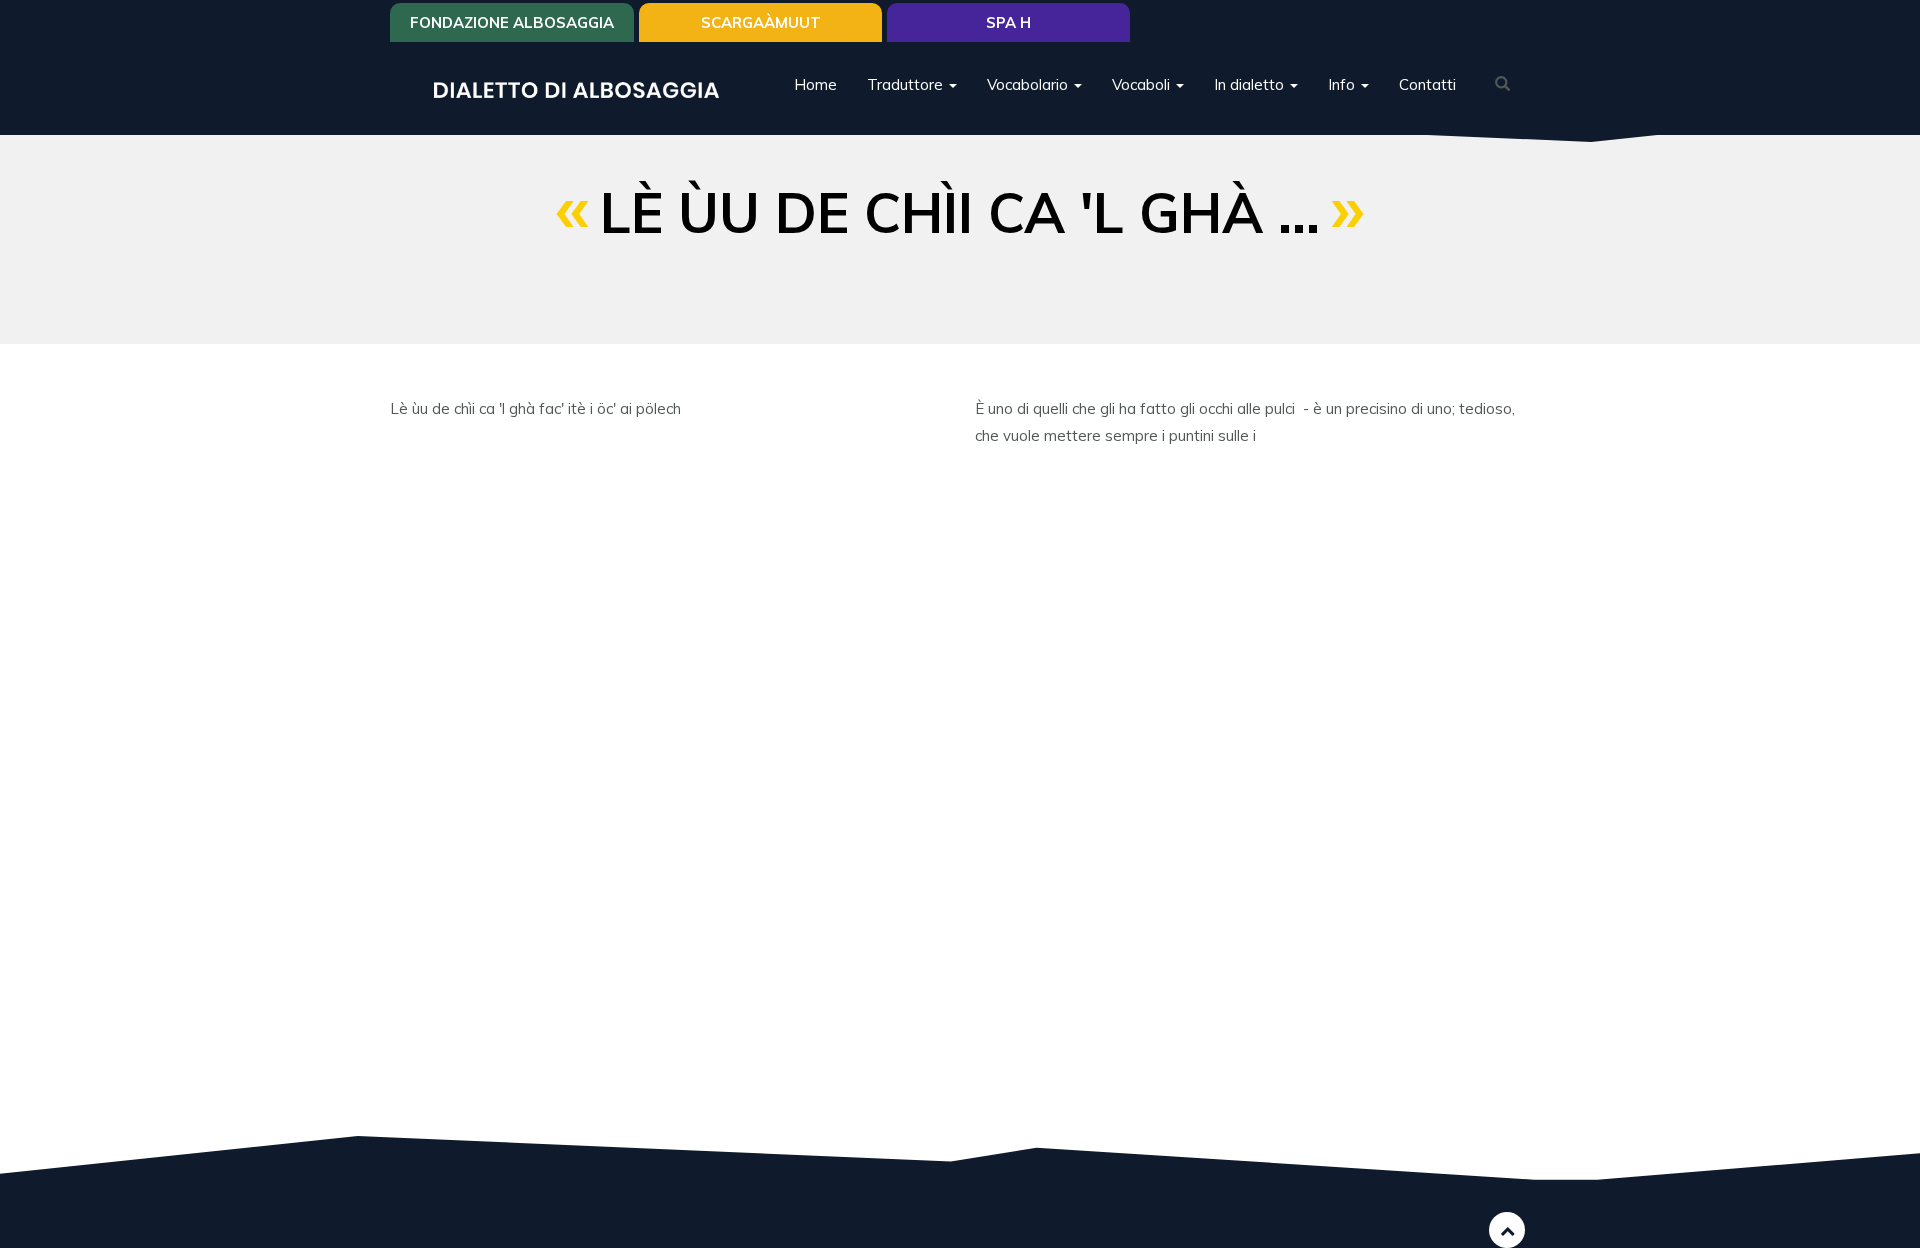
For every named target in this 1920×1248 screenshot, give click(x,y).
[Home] (584, 88)
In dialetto (1251, 84)
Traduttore (907, 84)
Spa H (1008, 22)
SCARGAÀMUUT (761, 22)
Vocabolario (1029, 84)
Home (815, 84)
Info (1343, 84)
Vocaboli (1143, 84)
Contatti (1427, 84)
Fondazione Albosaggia (512, 22)
